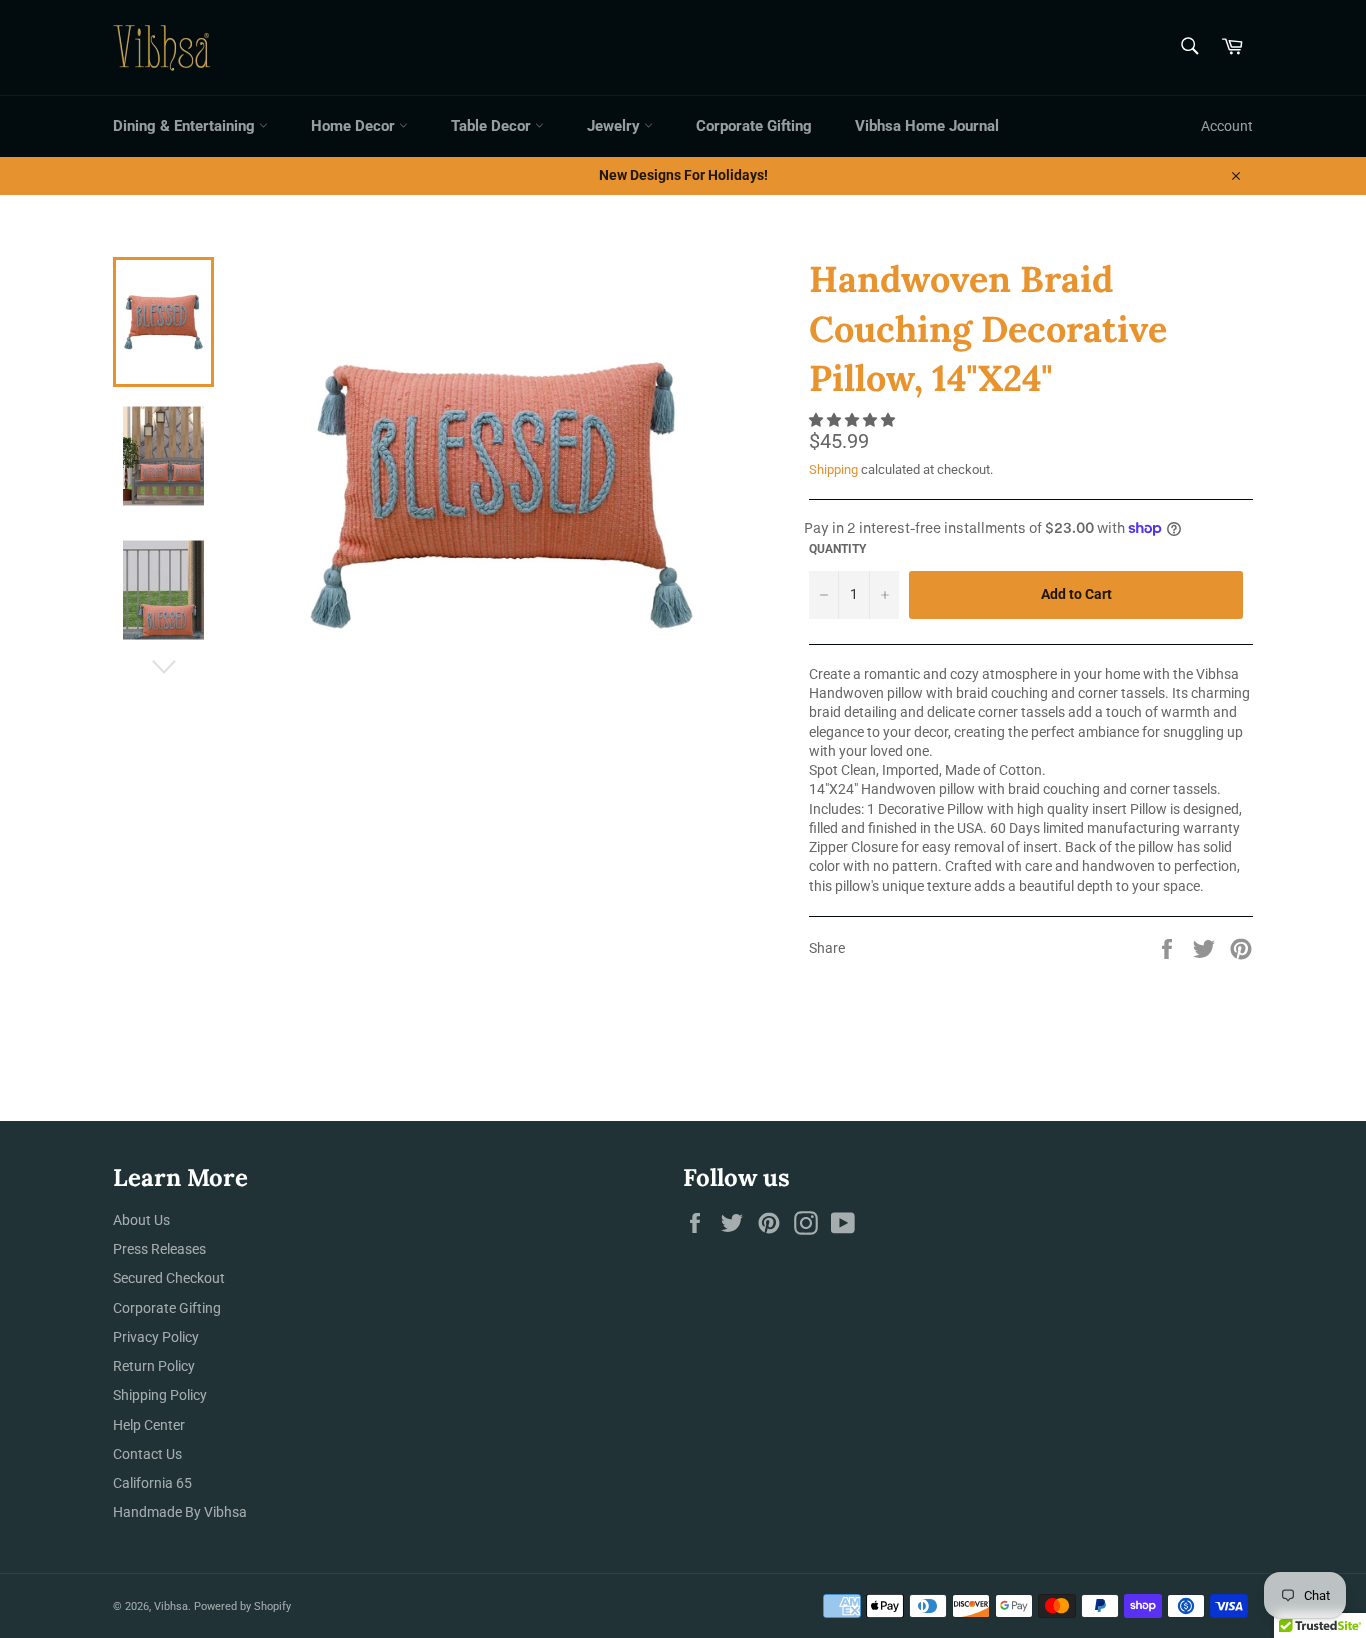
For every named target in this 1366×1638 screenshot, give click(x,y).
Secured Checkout (169, 1278)
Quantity (837, 549)
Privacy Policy (156, 1337)
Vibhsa (171, 1606)
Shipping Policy (160, 1395)
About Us (141, 1220)
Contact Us (147, 1454)
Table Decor (493, 126)
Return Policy (154, 1366)
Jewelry (615, 126)
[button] (853, 420)
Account (1227, 126)
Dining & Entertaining (186, 126)
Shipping (833, 469)
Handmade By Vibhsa (180, 1512)
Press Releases (159, 1249)
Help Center (149, 1425)
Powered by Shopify (242, 1606)
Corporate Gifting (754, 126)
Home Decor (355, 126)
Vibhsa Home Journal (927, 126)
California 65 (152, 1483)
